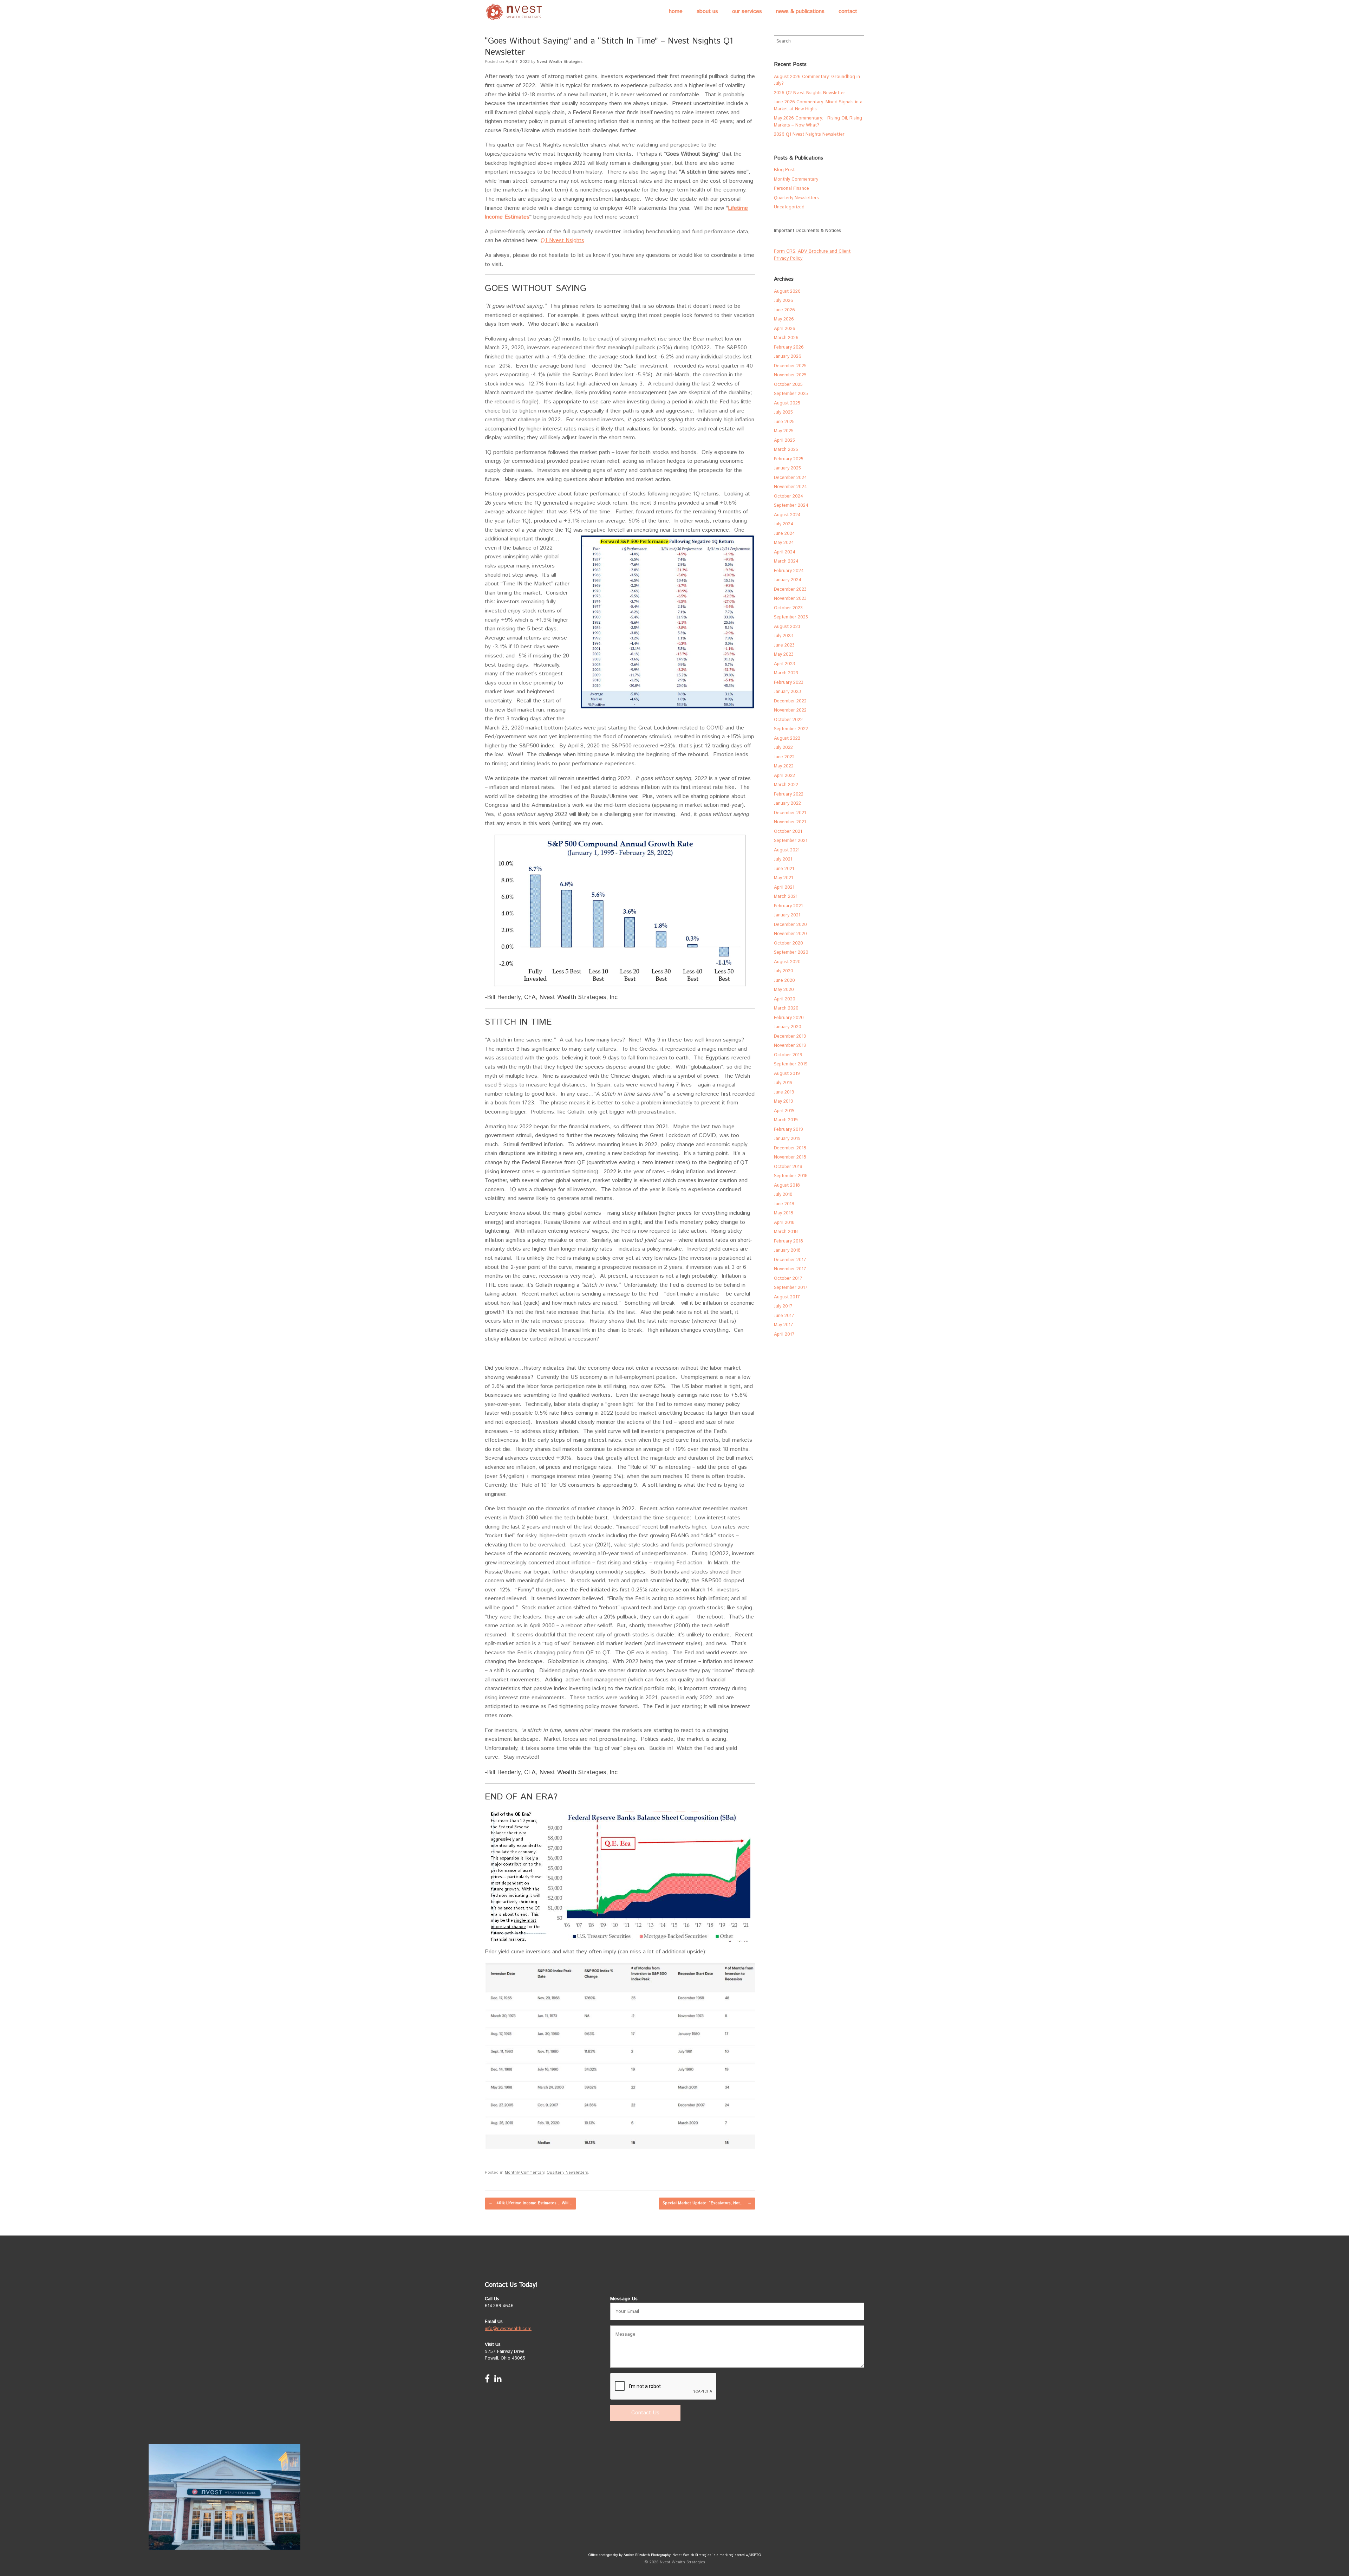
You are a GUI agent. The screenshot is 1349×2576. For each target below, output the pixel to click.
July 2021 (783, 859)
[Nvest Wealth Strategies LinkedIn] (498, 2380)
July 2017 (783, 1306)
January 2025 (787, 468)
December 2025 (790, 366)
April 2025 (784, 440)
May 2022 (784, 766)
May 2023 (784, 654)
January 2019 (787, 1139)
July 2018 (783, 1195)
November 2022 (790, 710)
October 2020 (788, 943)
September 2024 (791, 505)
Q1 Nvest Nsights (562, 241)
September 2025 (791, 394)
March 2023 (786, 673)
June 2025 (784, 422)
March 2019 (786, 1120)
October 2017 (788, 1279)
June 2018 (784, 1204)
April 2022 (784, 776)
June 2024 (784, 534)
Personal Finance (791, 189)
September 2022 (791, 729)
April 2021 (784, 887)
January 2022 (787, 803)
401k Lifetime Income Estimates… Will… (530, 2203)
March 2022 (786, 785)
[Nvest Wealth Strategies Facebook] (487, 2380)
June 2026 (784, 310)
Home (676, 11)
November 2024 (790, 487)
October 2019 (788, 1055)
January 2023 (787, 692)
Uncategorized (789, 207)
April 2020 (785, 999)
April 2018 (784, 1223)
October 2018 (788, 1167)
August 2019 (787, 1074)
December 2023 (790, 589)
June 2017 (784, 1316)
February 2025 (789, 459)
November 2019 (790, 1046)
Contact (848, 11)
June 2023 (784, 645)
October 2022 (788, 720)
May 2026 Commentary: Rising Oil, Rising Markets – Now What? (818, 122)
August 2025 (787, 403)
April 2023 (784, 664)
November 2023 (790, 599)
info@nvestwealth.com (508, 2329)
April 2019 (784, 1111)
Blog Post (784, 170)
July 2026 (784, 301)
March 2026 (786, 338)
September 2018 (791, 1176)
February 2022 (789, 794)
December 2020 (790, 925)
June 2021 (784, 869)
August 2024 (787, 515)
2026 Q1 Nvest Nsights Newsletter (809, 134)
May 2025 (784, 431)
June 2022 (784, 757)
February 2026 (789, 347)
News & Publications (800, 11)
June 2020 (784, 981)
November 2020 (790, 934)
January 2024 (788, 580)
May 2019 (784, 1101)
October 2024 (788, 496)
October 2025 (788, 385)
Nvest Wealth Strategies (560, 62)
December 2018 (790, 1148)
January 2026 (788, 356)
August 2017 (787, 1297)
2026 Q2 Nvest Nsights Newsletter (810, 93)
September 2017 (791, 1288)
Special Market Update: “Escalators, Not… (707, 2203)
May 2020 (784, 990)
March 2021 (786, 897)
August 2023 (787, 627)
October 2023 (788, 608)
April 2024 (785, 552)
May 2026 (784, 319)
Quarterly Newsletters (567, 2173)
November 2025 (790, 375)
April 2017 (784, 1334)
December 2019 (790, 1036)
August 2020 (787, 962)
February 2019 (788, 1130)
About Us (707, 11)
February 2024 (789, 571)
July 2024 (784, 524)
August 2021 (787, 850)
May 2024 (784, 543)
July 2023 (783, 636)
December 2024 (790, 478)
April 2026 (785, 329)
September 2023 (791, 617)
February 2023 (789, 683)
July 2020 (784, 971)
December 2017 (790, 1260)
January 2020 (788, 1027)
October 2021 (788, 832)
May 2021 (783, 878)
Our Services (747, 11)
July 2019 (783, 1083)
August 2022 (787, 738)
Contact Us (645, 2413)
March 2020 (786, 1008)
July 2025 (783, 412)
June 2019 (784, 1092)
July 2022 (783, 748)
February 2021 (788, 906)
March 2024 (786, 561)
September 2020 (791, 952)
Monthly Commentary (524, 2173)
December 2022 (790, 701)
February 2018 (788, 1241)
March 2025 (786, 450)
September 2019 (791, 1064)
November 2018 (790, 1157)
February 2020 (789, 1018)
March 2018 (786, 1232)
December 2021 (790, 813)
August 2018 (787, 1185)
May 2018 (784, 1213)
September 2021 (791, 841)
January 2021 (787, 915)
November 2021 (790, 822)
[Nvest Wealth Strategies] (515, 12)
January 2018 (787, 1250)
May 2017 (784, 1325)
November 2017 (790, 1269)
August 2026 (787, 291)
